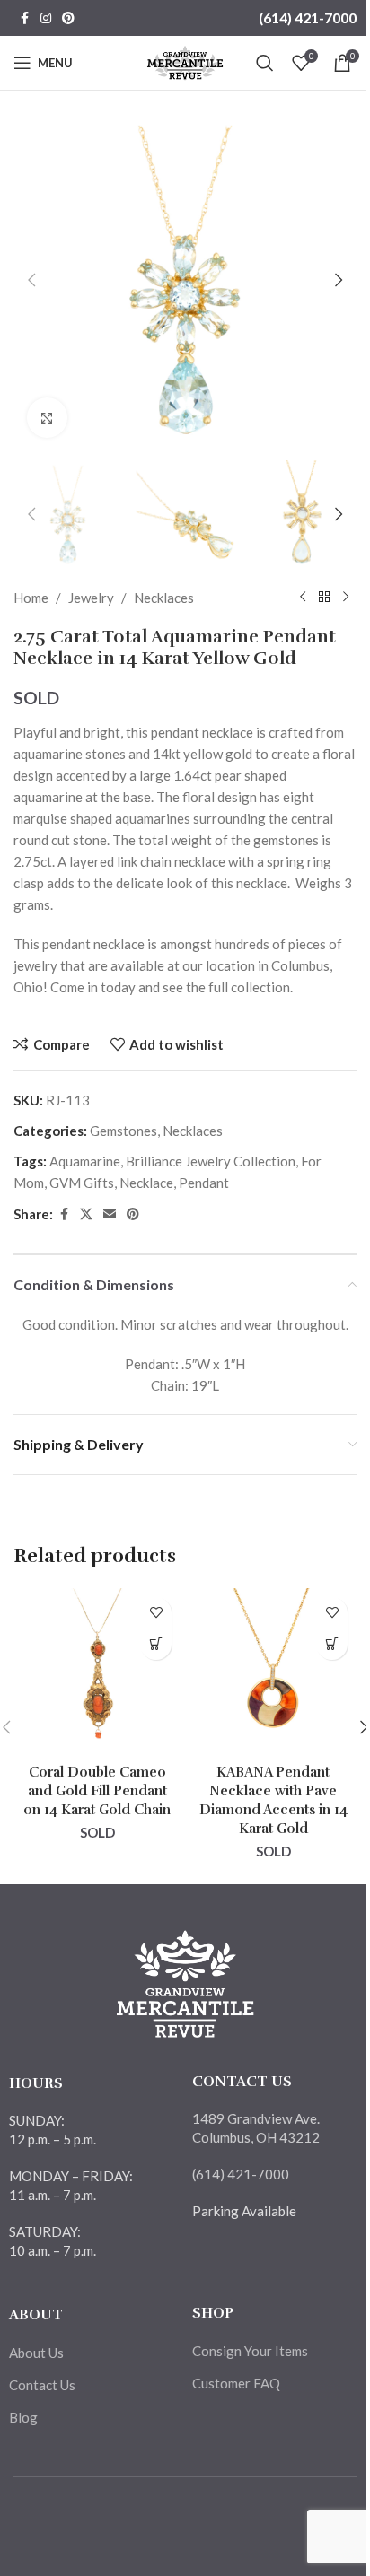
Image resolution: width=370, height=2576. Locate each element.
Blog (23, 2417)
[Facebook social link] (24, 18)
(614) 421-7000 (308, 17)
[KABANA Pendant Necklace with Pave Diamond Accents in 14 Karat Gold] (273, 1672)
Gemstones (123, 1131)
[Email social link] (110, 1214)
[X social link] (86, 1214)
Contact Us (42, 2385)
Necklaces (164, 598)
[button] (31, 280)
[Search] (265, 63)
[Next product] (346, 598)
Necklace (146, 1183)
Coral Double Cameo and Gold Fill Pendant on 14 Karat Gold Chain (97, 1791)
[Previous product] (303, 598)
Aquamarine (85, 1161)
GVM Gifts (82, 1183)
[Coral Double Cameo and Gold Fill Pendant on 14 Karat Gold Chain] (97, 1672)
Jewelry (91, 598)
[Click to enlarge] (47, 418)
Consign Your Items (250, 2351)
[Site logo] (185, 61)
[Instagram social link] (46, 18)
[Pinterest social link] (68, 18)
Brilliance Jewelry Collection (211, 1161)
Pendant (204, 1183)
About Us (36, 2353)
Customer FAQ (236, 2383)
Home (31, 598)
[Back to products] (324, 598)
